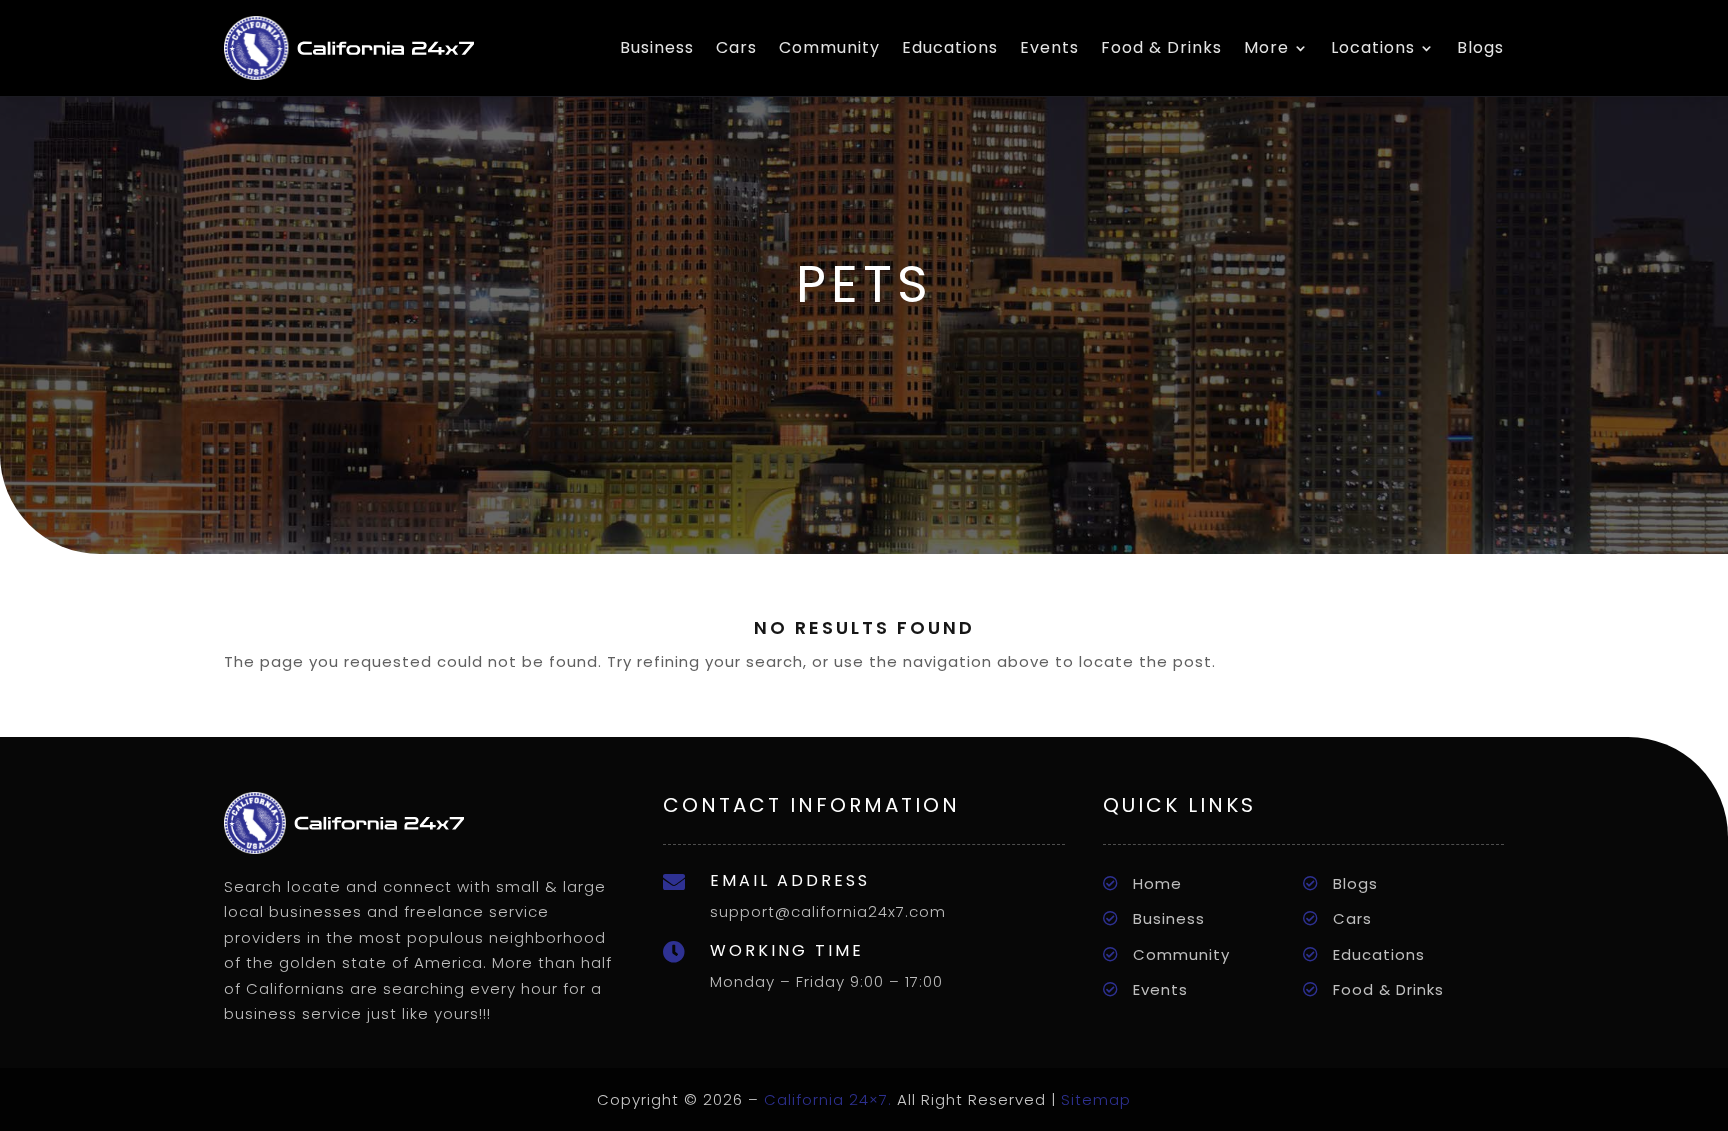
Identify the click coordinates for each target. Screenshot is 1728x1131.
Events (1049, 47)
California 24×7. (828, 1099)
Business (657, 47)
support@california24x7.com (828, 911)
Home (1157, 883)
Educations (950, 47)
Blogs (1480, 47)
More (1266, 47)
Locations (1373, 47)
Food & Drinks (1161, 47)
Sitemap (1096, 1099)
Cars (736, 47)
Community (829, 47)
